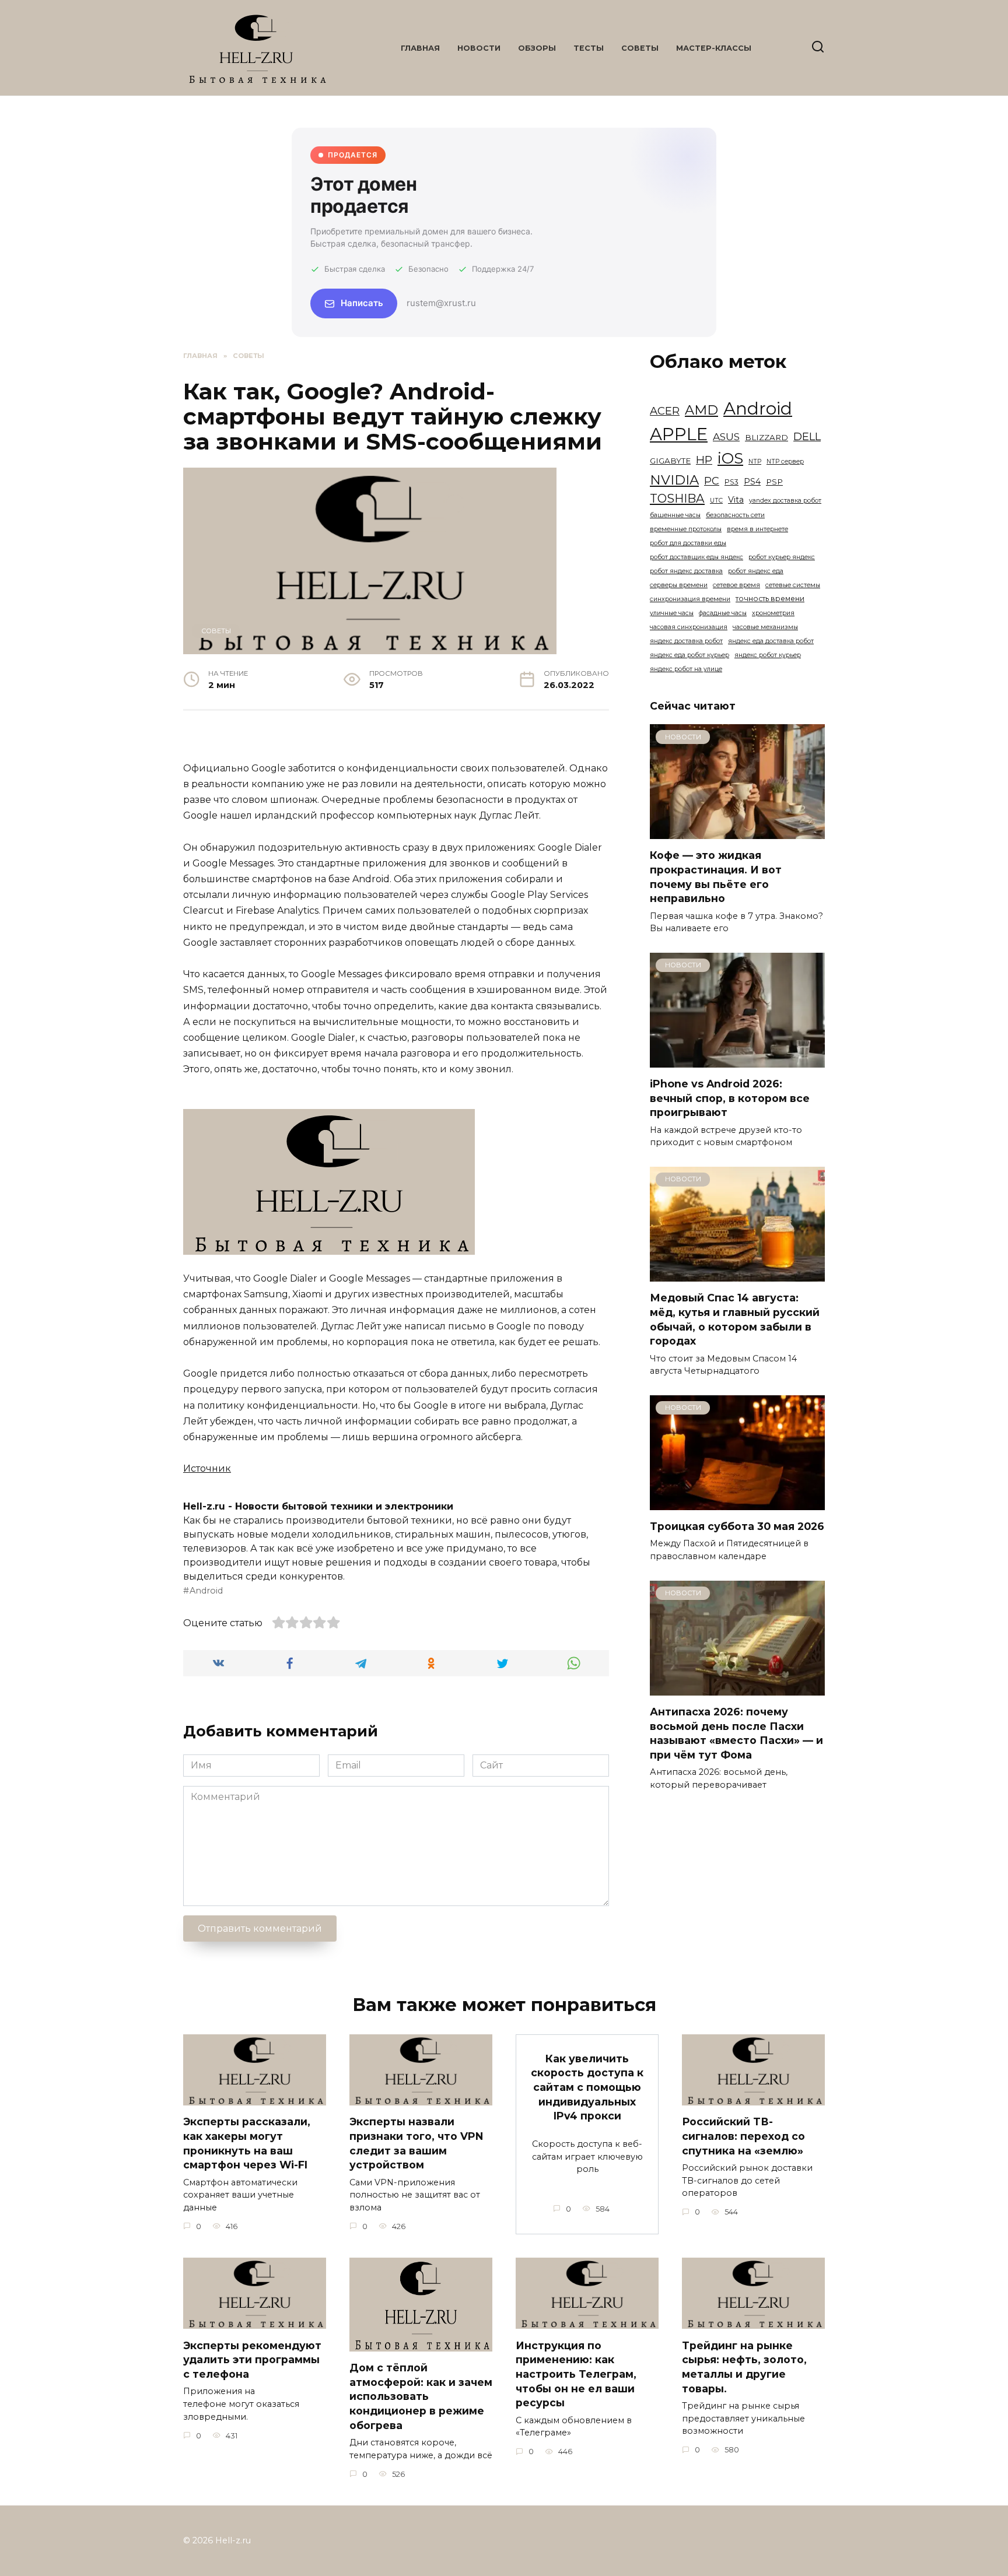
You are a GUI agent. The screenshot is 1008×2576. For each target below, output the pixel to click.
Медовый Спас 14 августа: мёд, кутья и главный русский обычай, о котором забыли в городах (735, 1319)
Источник (207, 1468)
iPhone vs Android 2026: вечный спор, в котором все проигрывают (730, 1098)
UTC (716, 501)
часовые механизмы (765, 627)
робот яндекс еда (756, 571)
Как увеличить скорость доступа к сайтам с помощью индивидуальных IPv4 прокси (587, 2087)
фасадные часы (723, 613)
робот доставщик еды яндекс (696, 557)
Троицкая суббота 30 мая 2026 (737, 1526)
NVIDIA (674, 480)
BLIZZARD (766, 437)
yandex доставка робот (785, 501)
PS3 (731, 482)
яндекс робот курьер (768, 655)
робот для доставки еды (688, 543)
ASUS (726, 436)
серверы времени (679, 585)
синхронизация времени (690, 599)
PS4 (752, 482)
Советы (640, 48)
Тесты (589, 48)
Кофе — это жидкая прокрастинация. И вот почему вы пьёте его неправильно (716, 877)
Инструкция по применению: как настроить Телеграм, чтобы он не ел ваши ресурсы (576, 2374)
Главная (420, 48)
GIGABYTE (670, 461)
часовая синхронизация (689, 627)
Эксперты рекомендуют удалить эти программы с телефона (252, 2359)
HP (704, 460)
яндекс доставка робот (686, 641)
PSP (774, 482)
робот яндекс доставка (686, 571)
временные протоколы (686, 529)
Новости (479, 48)
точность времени (770, 599)
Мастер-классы (714, 48)
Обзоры (537, 48)
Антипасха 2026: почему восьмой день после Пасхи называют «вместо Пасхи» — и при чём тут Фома (736, 1733)
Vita (736, 500)
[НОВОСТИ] (737, 832)
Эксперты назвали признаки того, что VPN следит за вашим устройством (416, 2143)
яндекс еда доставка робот (771, 641)
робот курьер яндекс (782, 557)
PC (712, 481)
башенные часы (675, 515)
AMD (701, 410)
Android (206, 1591)
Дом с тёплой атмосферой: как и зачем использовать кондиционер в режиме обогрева (421, 2396)
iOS (730, 458)
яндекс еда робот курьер (689, 655)
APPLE (679, 434)
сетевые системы (793, 585)
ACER (665, 411)
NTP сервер (785, 461)
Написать (362, 303)
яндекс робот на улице (686, 669)
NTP (755, 461)
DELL (807, 436)
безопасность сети (735, 515)
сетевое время (736, 585)
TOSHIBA (677, 498)
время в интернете (757, 529)
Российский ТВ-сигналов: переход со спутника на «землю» (743, 2136)
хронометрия (773, 613)
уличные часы (672, 613)
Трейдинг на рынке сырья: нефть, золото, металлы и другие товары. (744, 2366)
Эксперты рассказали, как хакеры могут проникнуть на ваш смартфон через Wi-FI (247, 2143)
